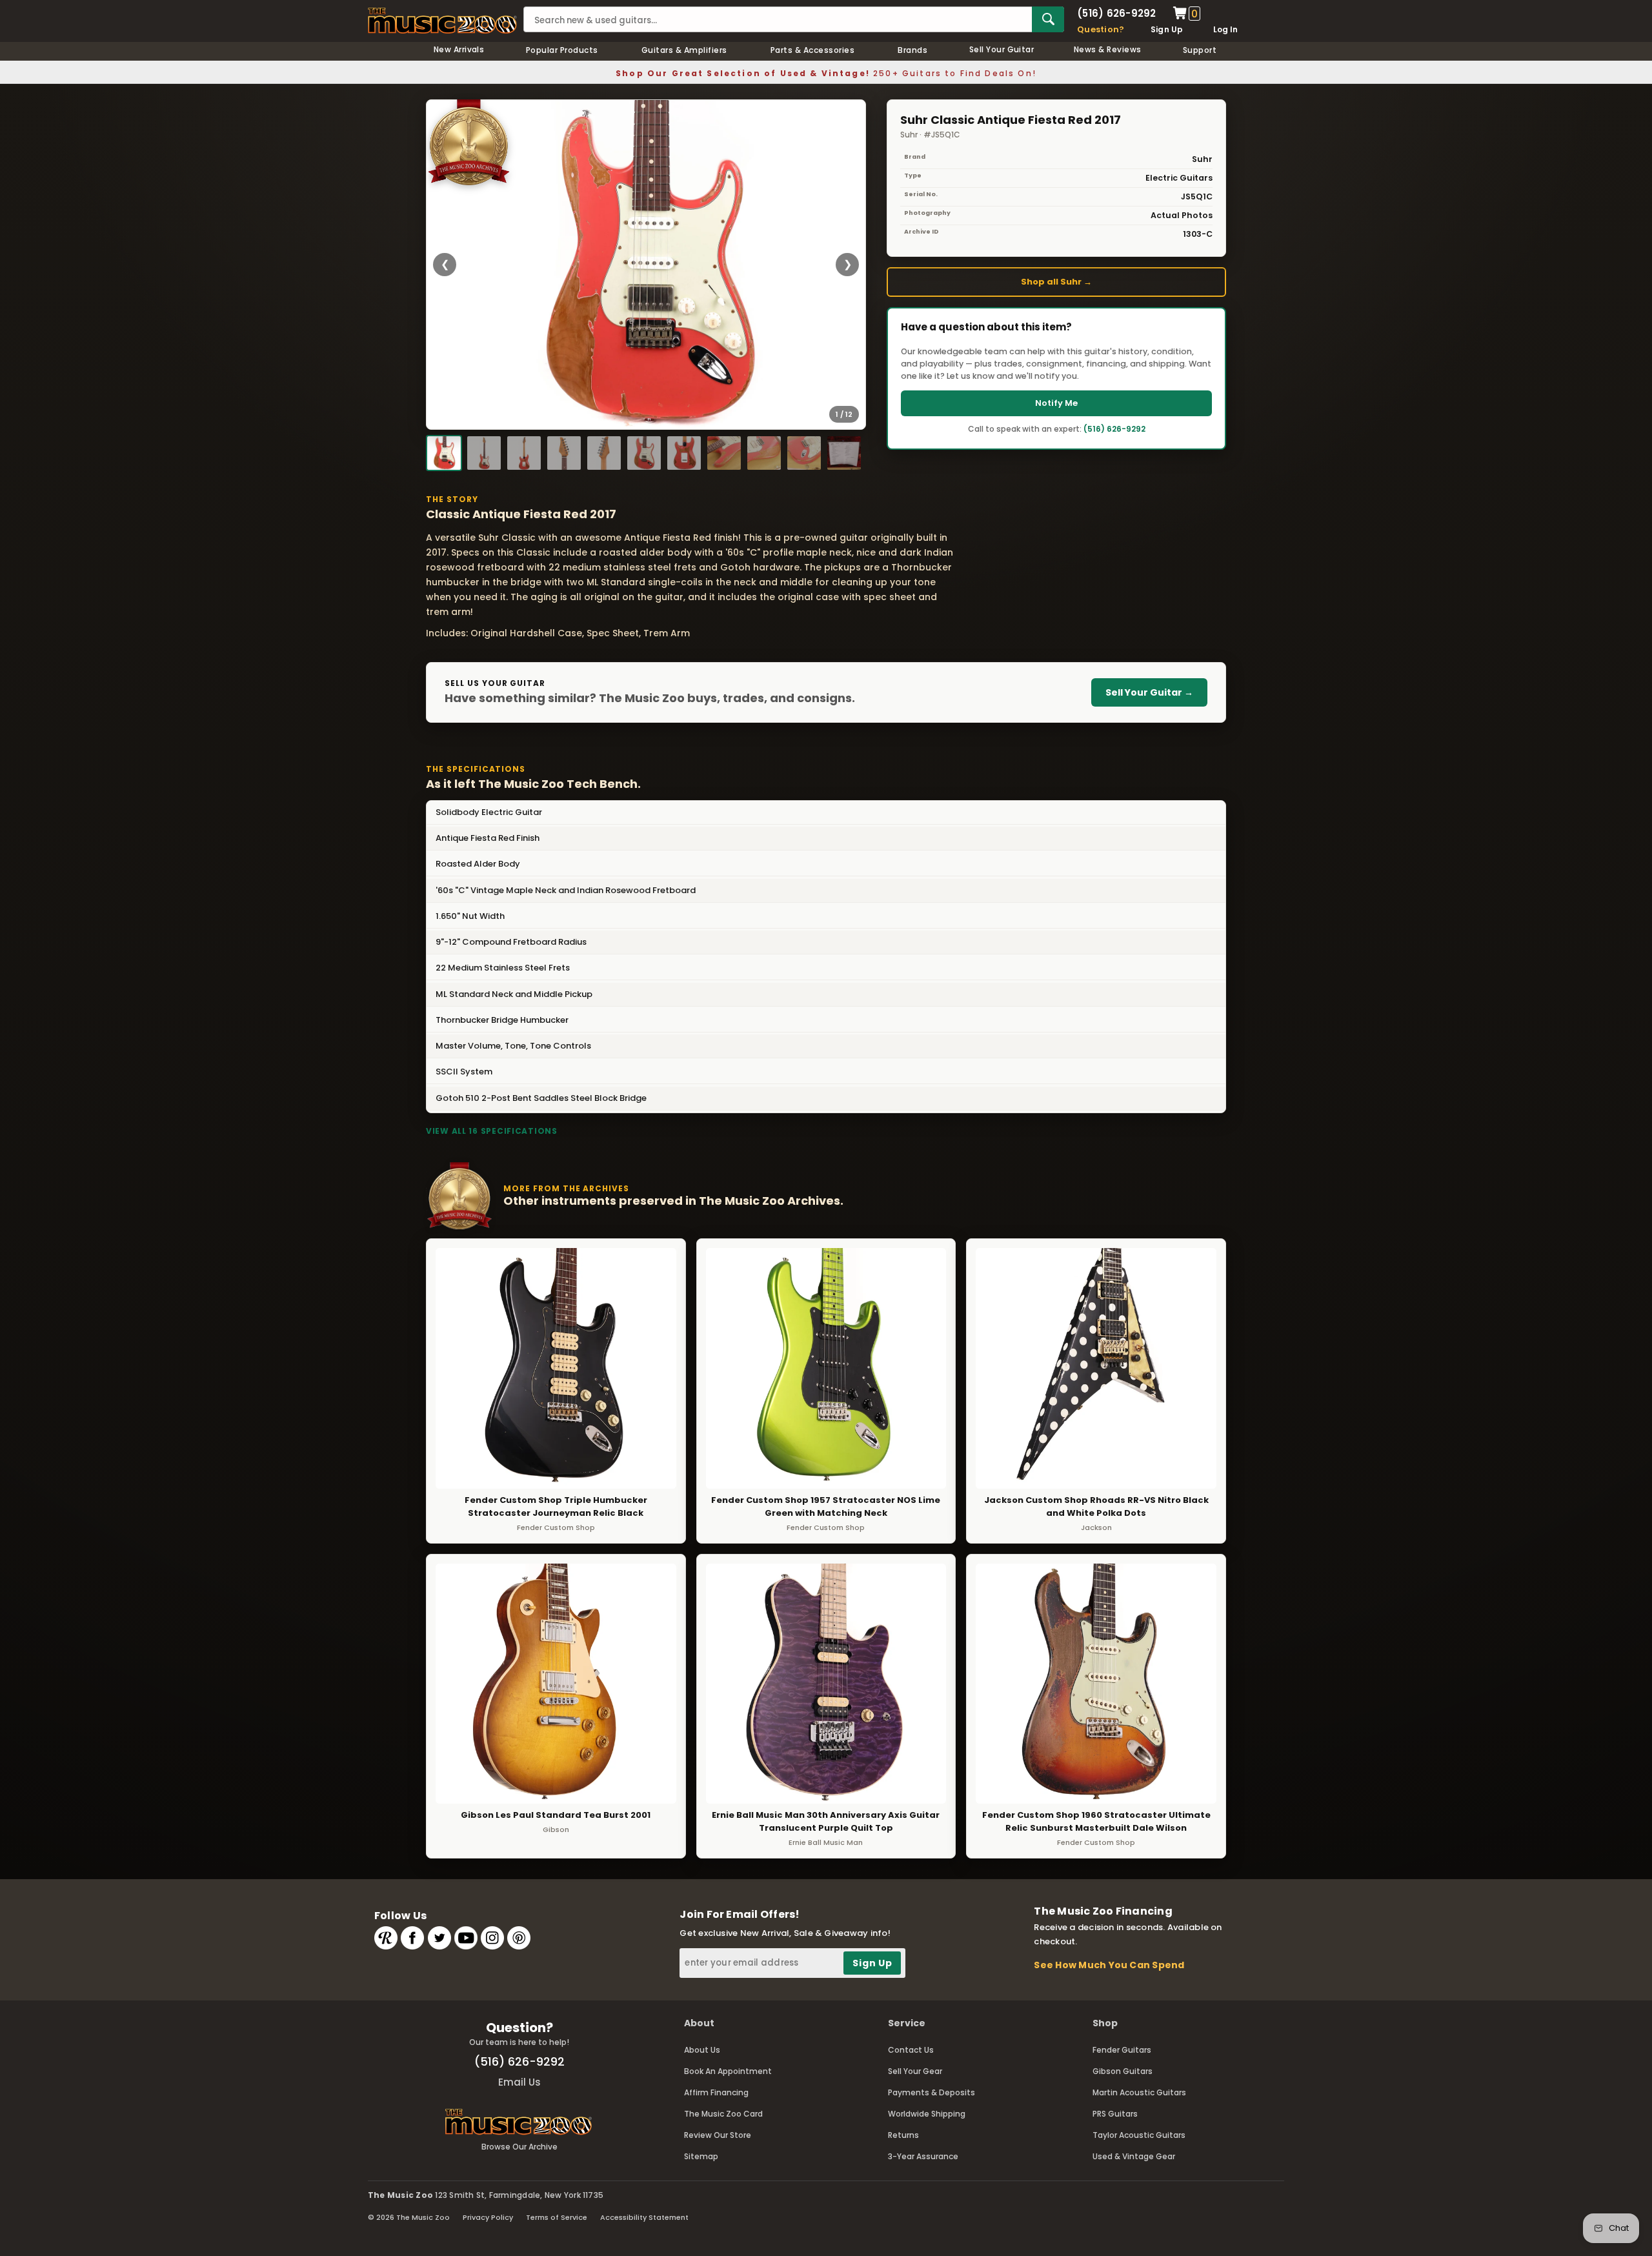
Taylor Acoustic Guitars (1139, 2135)
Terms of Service (557, 2217)
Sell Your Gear (915, 2071)
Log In (1225, 29)
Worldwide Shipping (927, 2114)
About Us (702, 2050)
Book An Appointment (728, 2071)
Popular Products (562, 50)
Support (1200, 50)
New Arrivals (459, 49)
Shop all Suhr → (1056, 282)
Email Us (519, 2082)
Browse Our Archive (519, 2147)
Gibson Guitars (1123, 2071)
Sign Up (1167, 29)
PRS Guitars (1115, 2114)
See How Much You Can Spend (1109, 1965)
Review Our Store (718, 2135)
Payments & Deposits (932, 2092)
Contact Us (911, 2050)
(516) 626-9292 (1116, 13)
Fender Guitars (1122, 2050)
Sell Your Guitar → (1149, 692)
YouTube (466, 1938)
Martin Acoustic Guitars (1139, 2092)
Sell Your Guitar (1002, 49)
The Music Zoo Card (723, 2114)
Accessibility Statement (644, 2217)
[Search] (1048, 19)
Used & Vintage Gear (1134, 2156)
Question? (1101, 29)
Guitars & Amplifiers (684, 50)
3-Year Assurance (923, 2156)
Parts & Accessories (812, 50)
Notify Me (1056, 403)
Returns (903, 2135)
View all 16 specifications (492, 1131)
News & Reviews (1108, 49)
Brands (912, 50)
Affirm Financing (716, 2092)
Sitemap (701, 2156)
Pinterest (519, 1938)
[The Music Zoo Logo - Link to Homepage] (442, 21)
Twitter (439, 1938)
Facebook (412, 1938)
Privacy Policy (488, 2217)
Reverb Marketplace (386, 1938)
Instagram (492, 1938)
